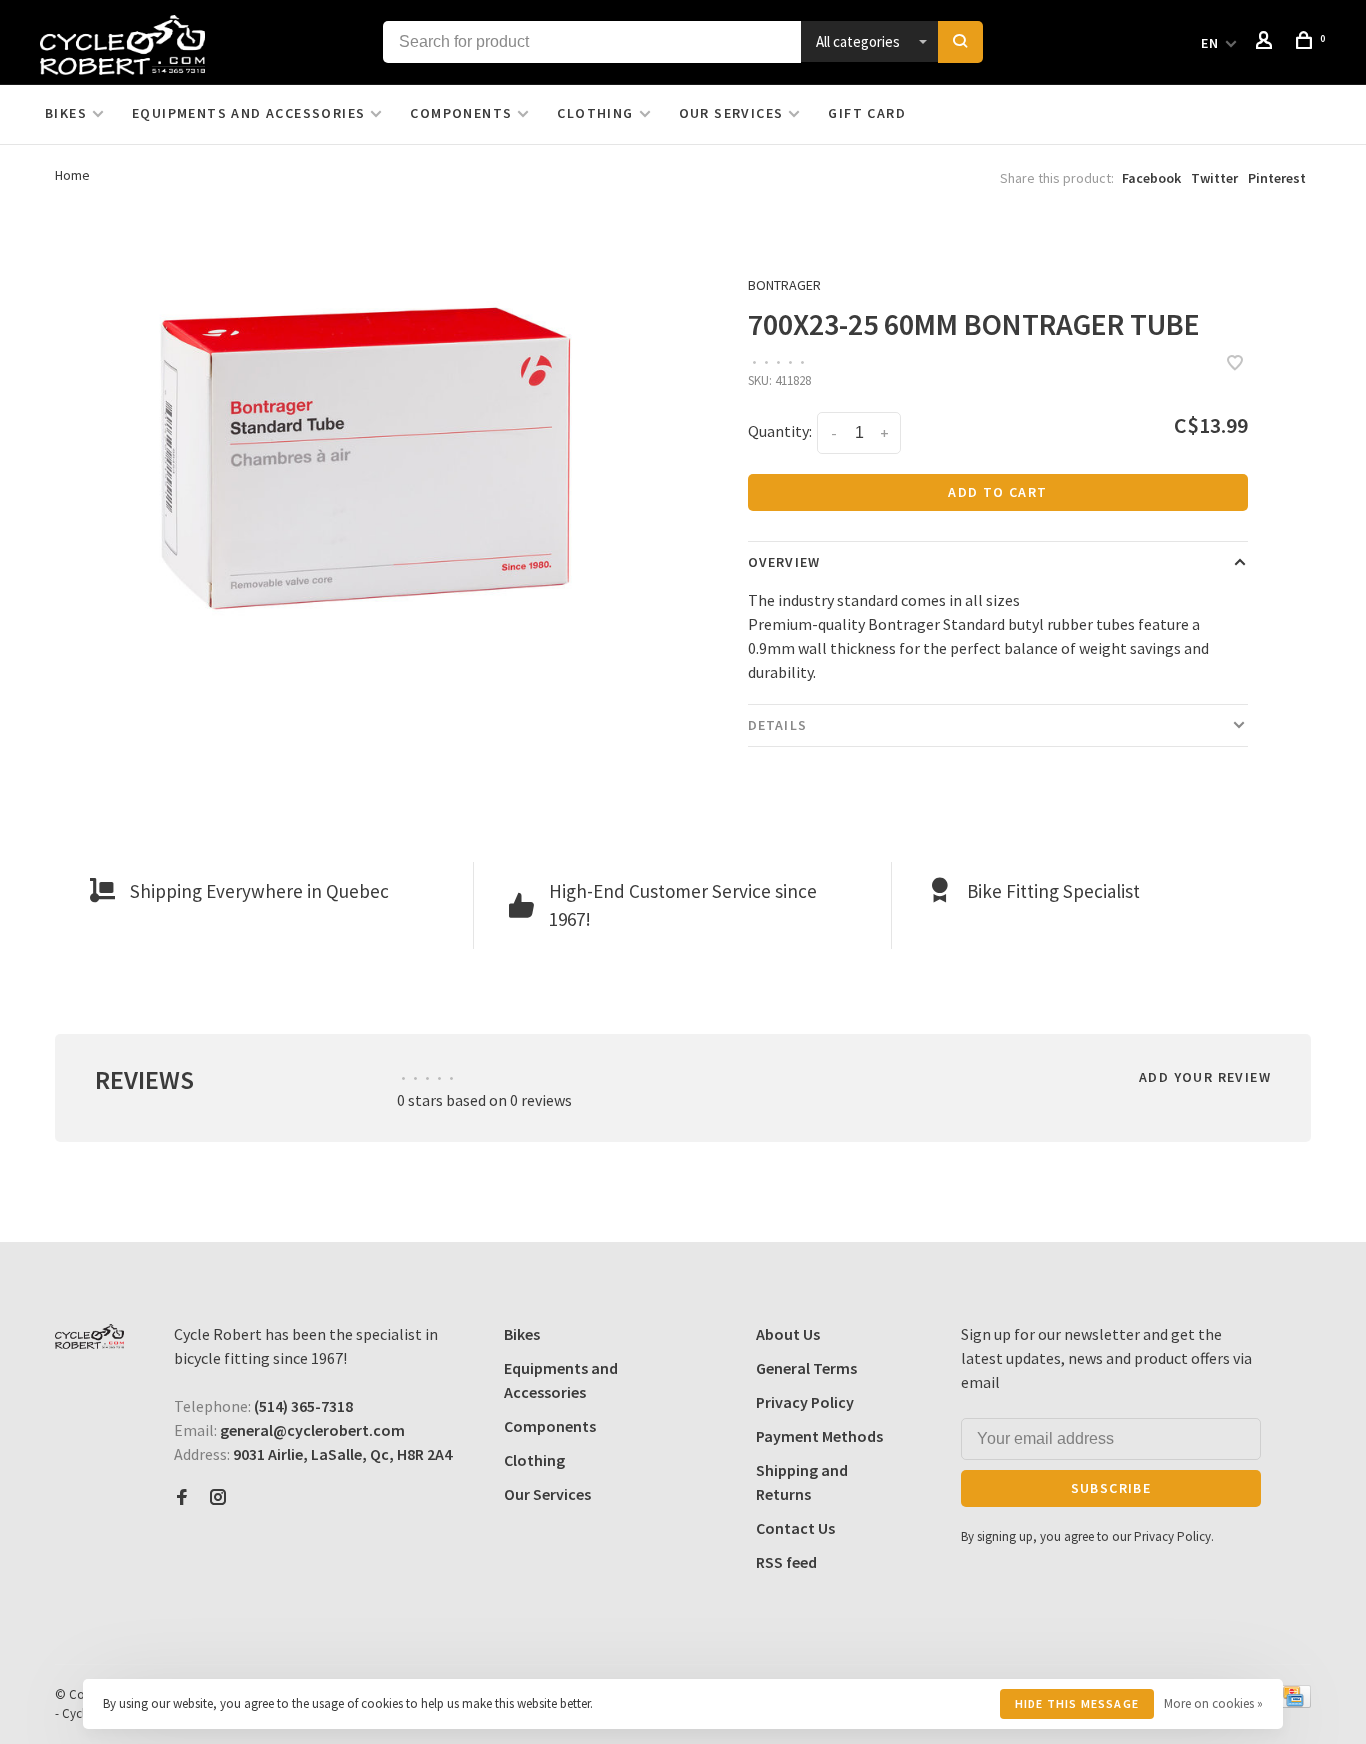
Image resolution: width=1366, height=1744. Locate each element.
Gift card (867, 113)
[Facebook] (182, 1498)
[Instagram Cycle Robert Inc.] (218, 1498)
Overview (784, 562)
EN (1210, 43)
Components (461, 113)
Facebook (1151, 178)
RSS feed (786, 1562)
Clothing (595, 113)
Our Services (731, 113)
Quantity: (780, 431)
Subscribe (1111, 1488)
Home (72, 175)
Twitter (1214, 178)
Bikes (66, 113)
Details (777, 725)
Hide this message (1077, 1703)
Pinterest (1277, 178)
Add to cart (997, 492)
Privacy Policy (805, 1402)
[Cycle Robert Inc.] (89, 1336)
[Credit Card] (1293, 1702)
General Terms (806, 1368)
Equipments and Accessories (248, 113)
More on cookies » (1213, 1703)
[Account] (1267, 43)
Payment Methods (819, 1436)
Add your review (1205, 1077)
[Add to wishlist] (1235, 364)
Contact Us (795, 1528)
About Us (788, 1334)
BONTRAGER (784, 285)
